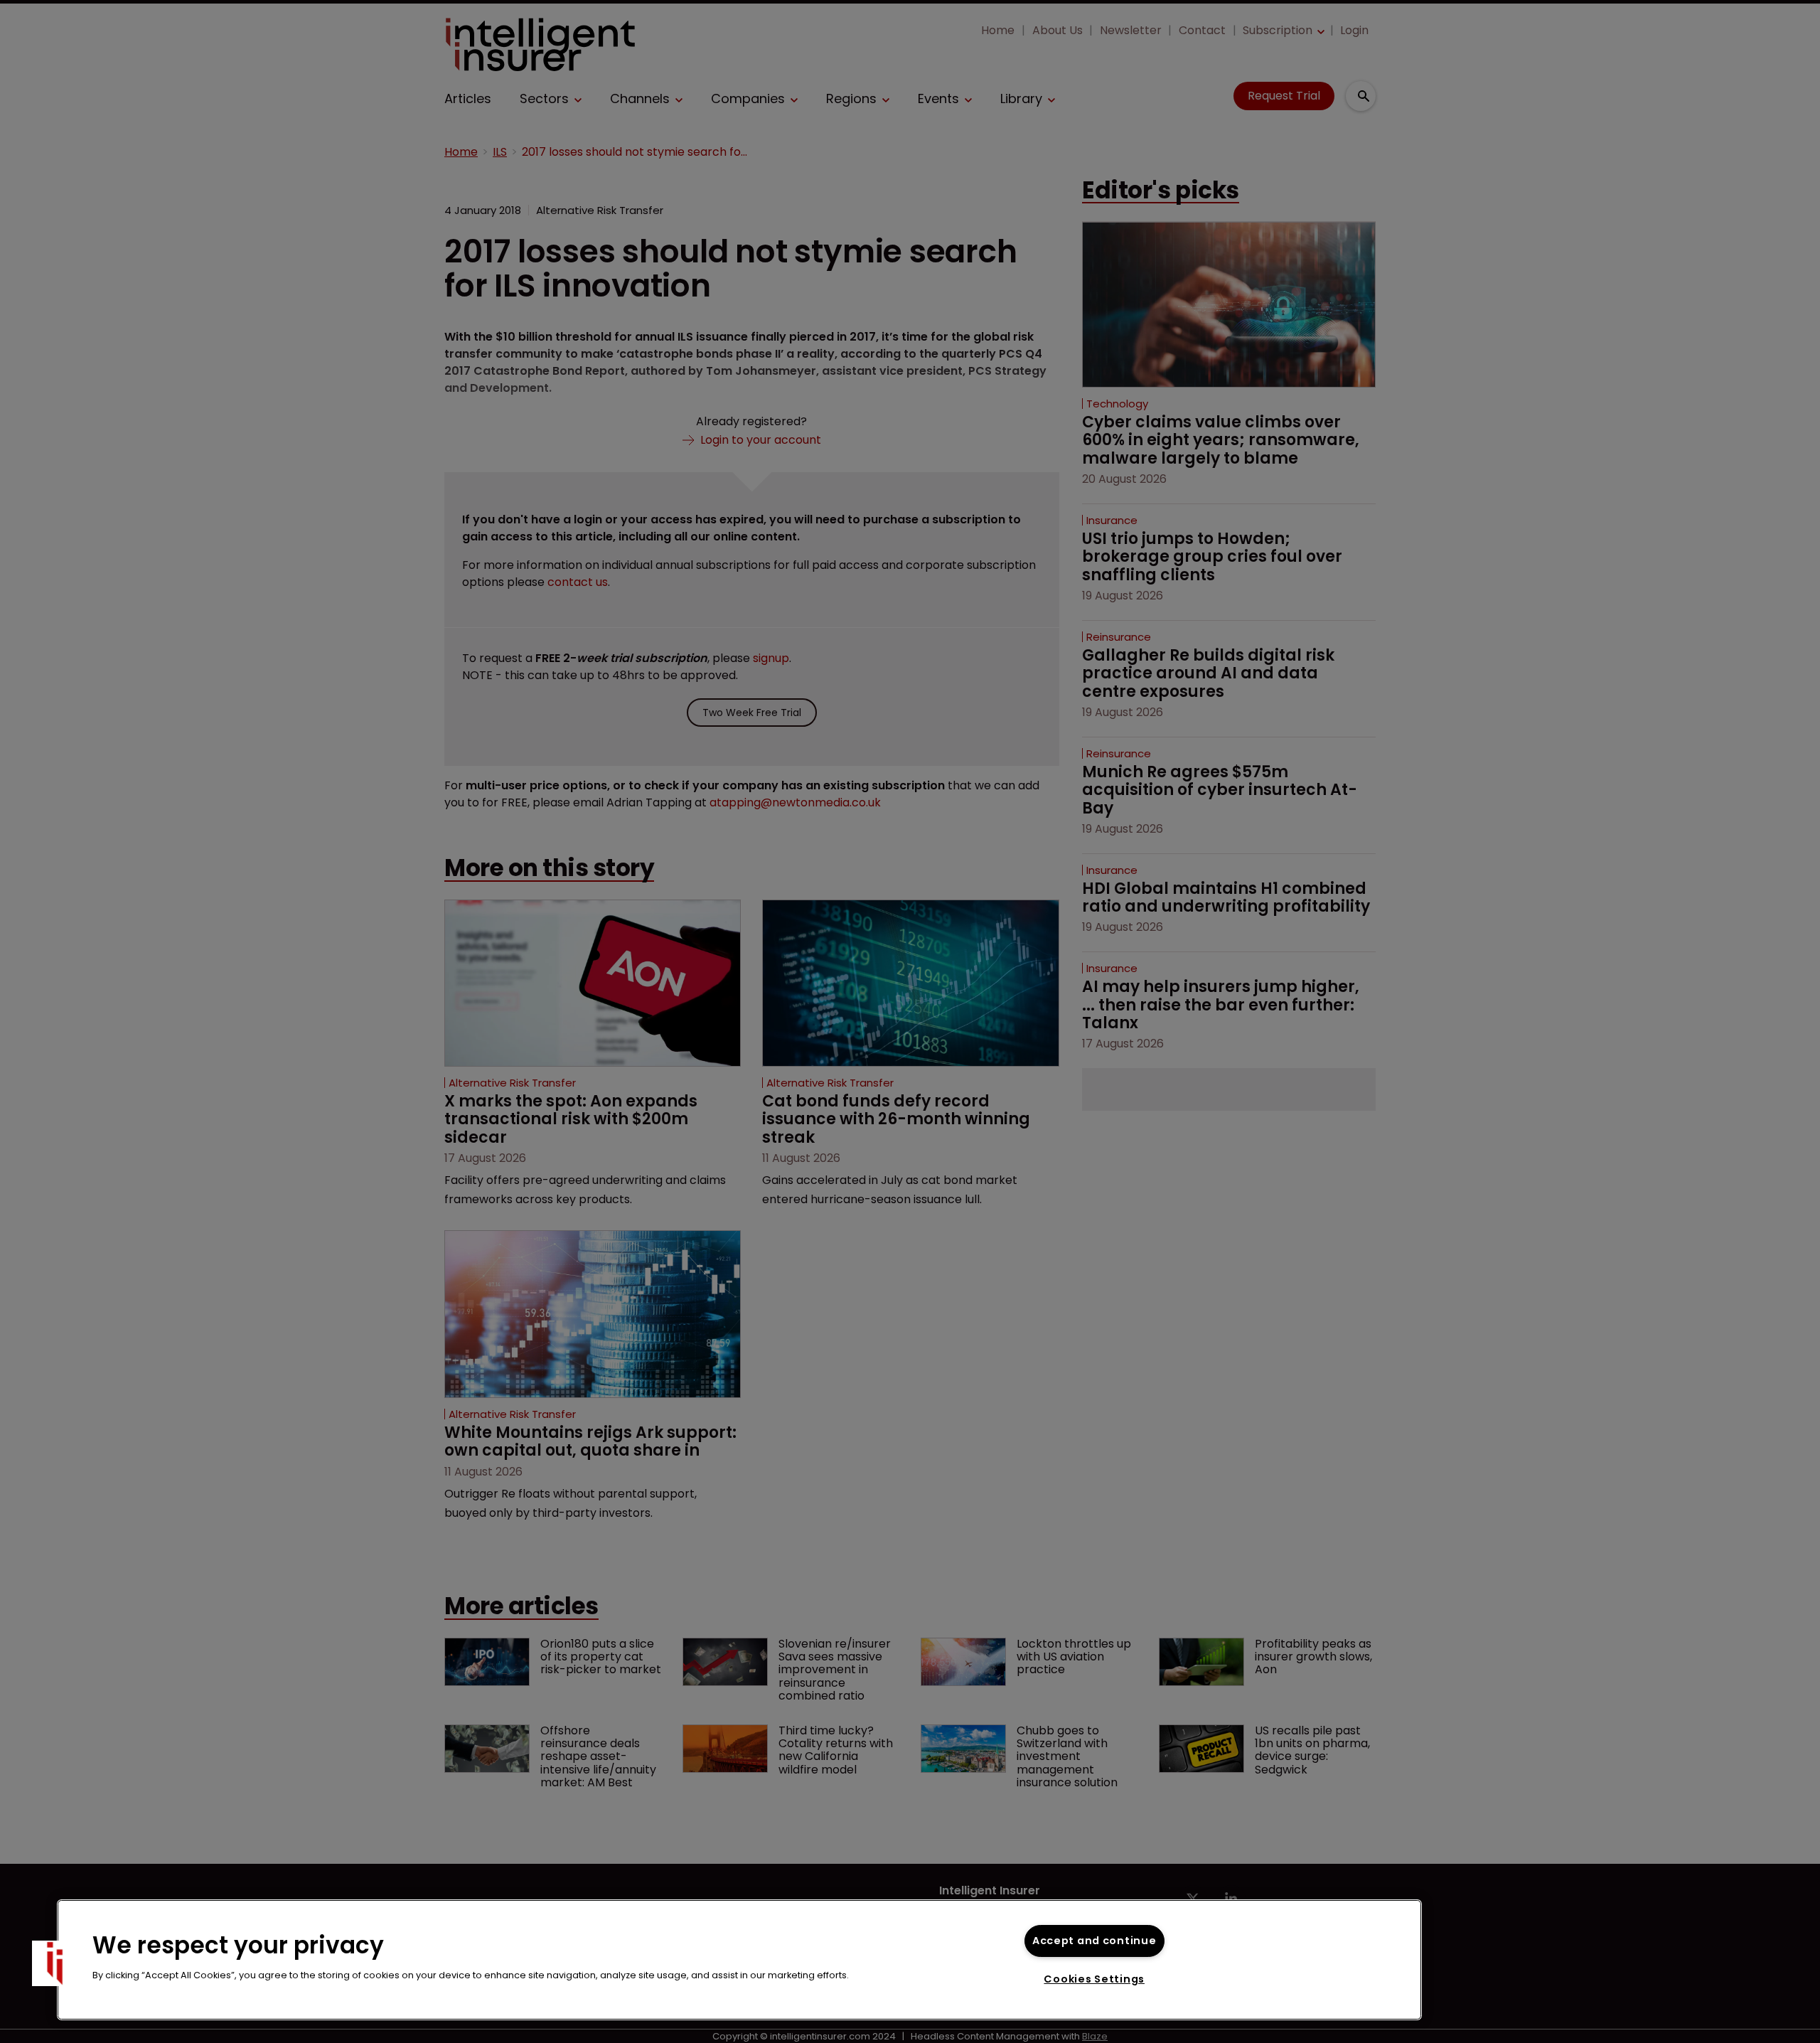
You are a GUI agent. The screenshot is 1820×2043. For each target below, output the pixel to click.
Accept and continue (1094, 1941)
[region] (739, 1960)
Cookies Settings (1094, 1979)
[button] (55, 1963)
